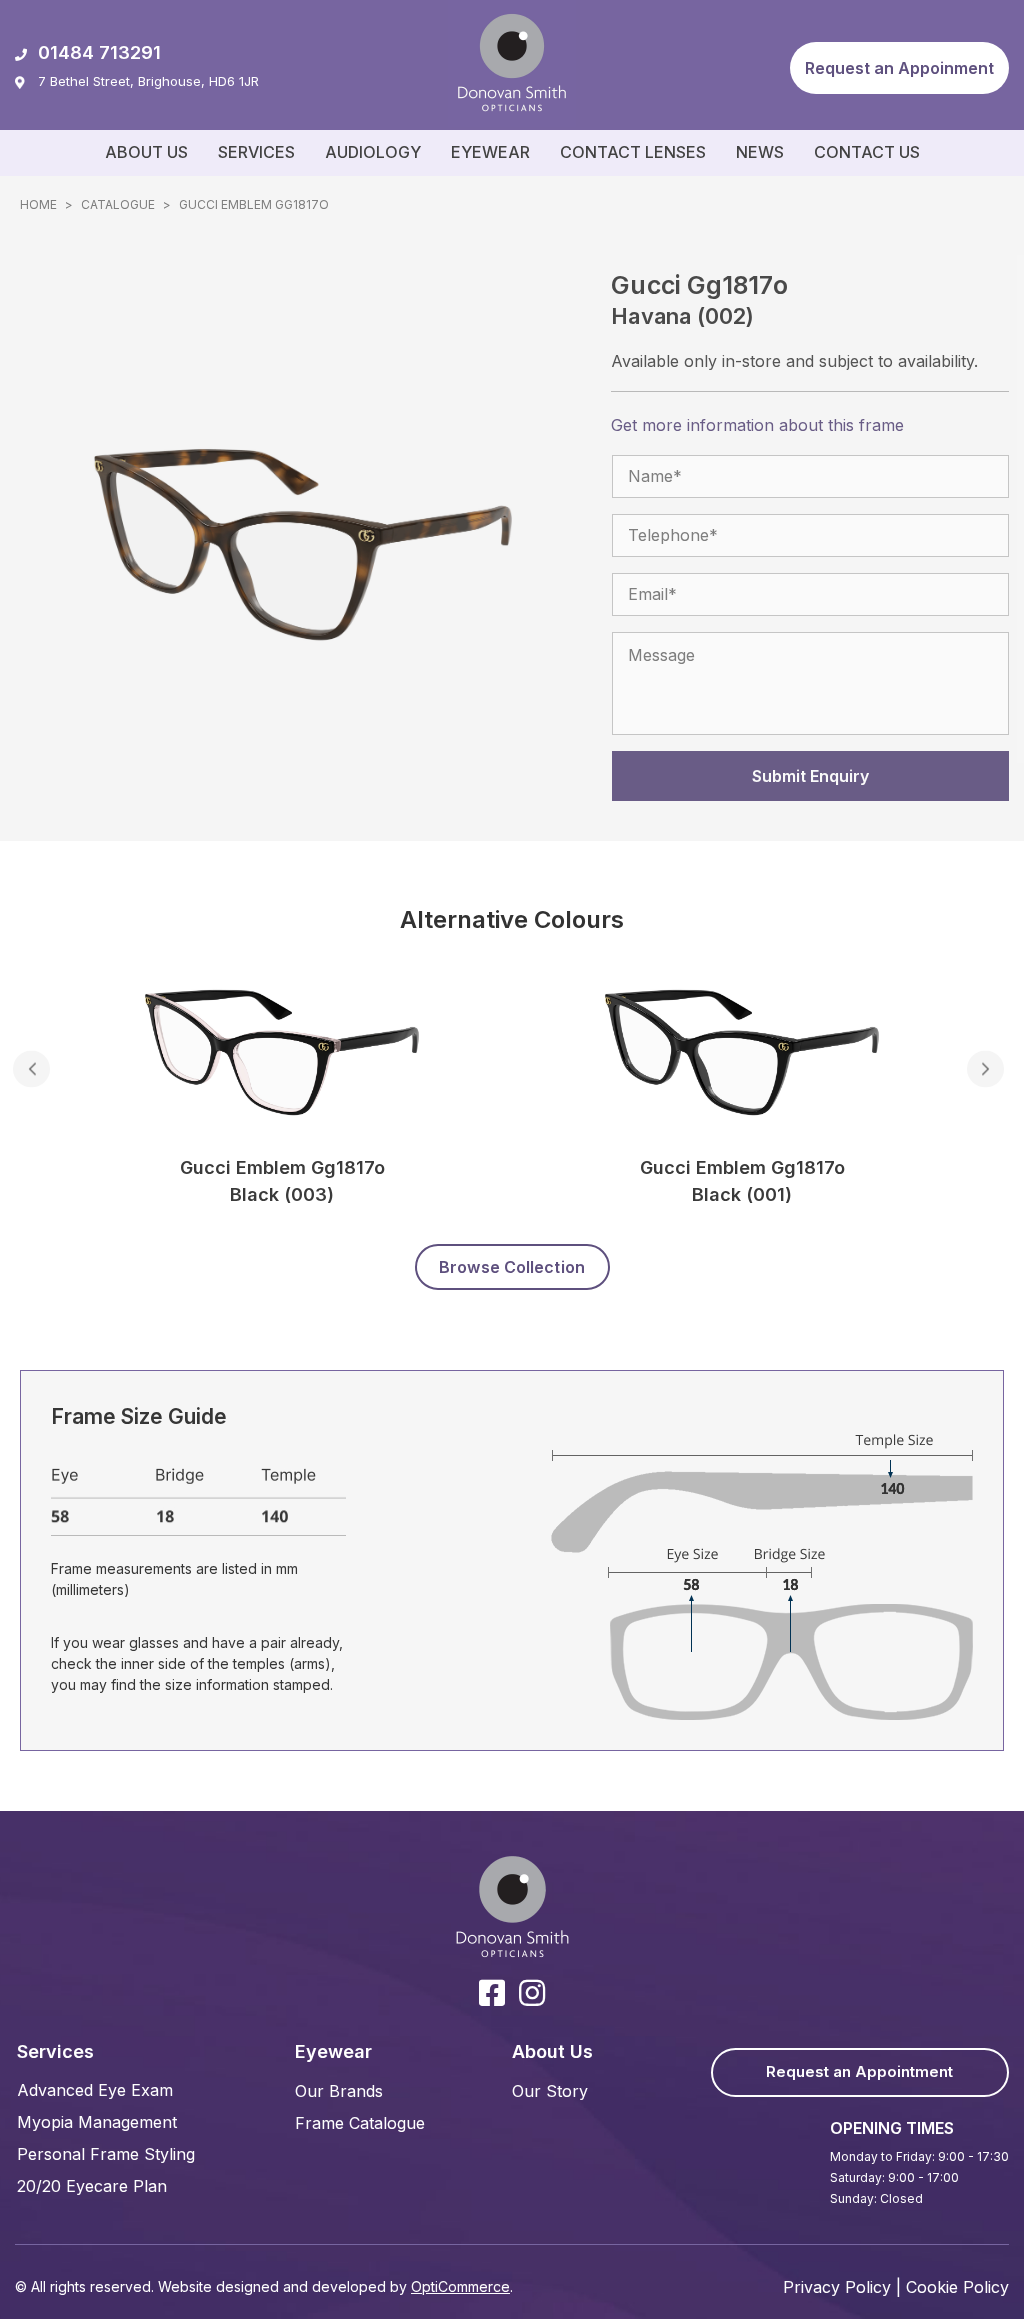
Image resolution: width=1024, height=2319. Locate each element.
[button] (899, 68)
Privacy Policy (837, 2287)
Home (38, 204)
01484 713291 (99, 52)
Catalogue (118, 204)
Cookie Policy (957, 2287)
